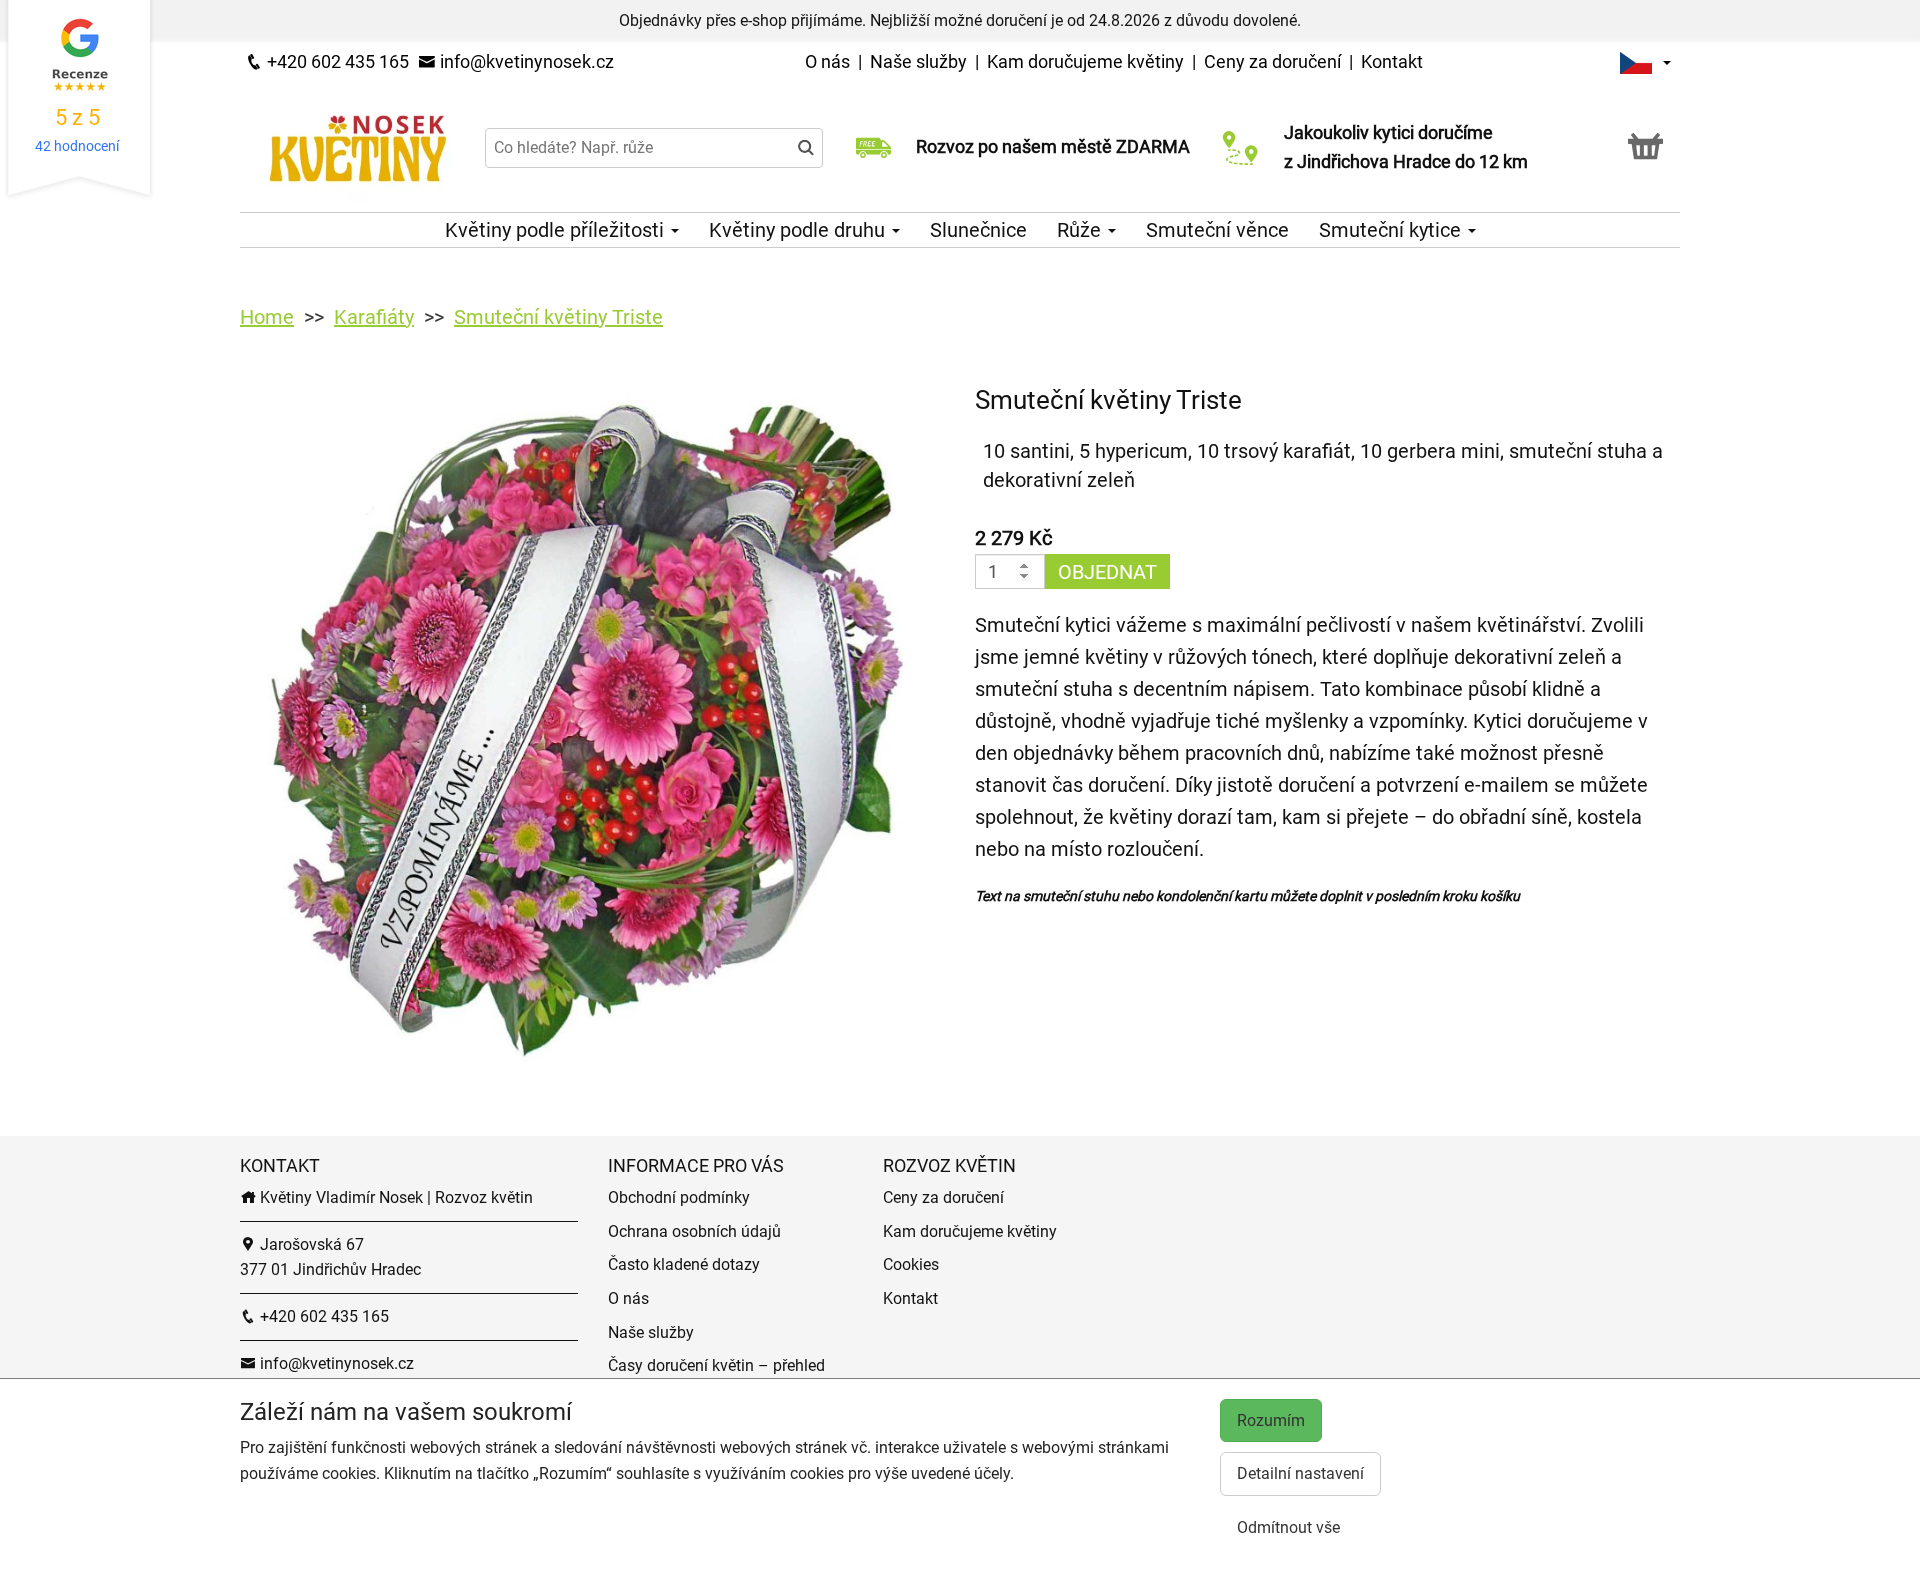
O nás (829, 61)
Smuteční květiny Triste (558, 317)
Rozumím (1271, 1420)
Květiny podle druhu (799, 230)
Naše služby (920, 61)
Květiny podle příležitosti (557, 230)
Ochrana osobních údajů (694, 1231)
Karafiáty (374, 317)
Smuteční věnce (1217, 230)
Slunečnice (978, 230)
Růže (1081, 230)
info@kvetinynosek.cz (525, 61)
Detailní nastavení (1300, 1473)
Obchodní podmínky (679, 1197)
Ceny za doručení (1272, 61)
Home (267, 317)
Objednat (1107, 572)
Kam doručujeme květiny (1085, 61)
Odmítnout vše (1288, 1527)
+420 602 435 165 (336, 61)
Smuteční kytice (1392, 230)
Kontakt (1392, 61)
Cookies (911, 1264)
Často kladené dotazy (684, 1264)
